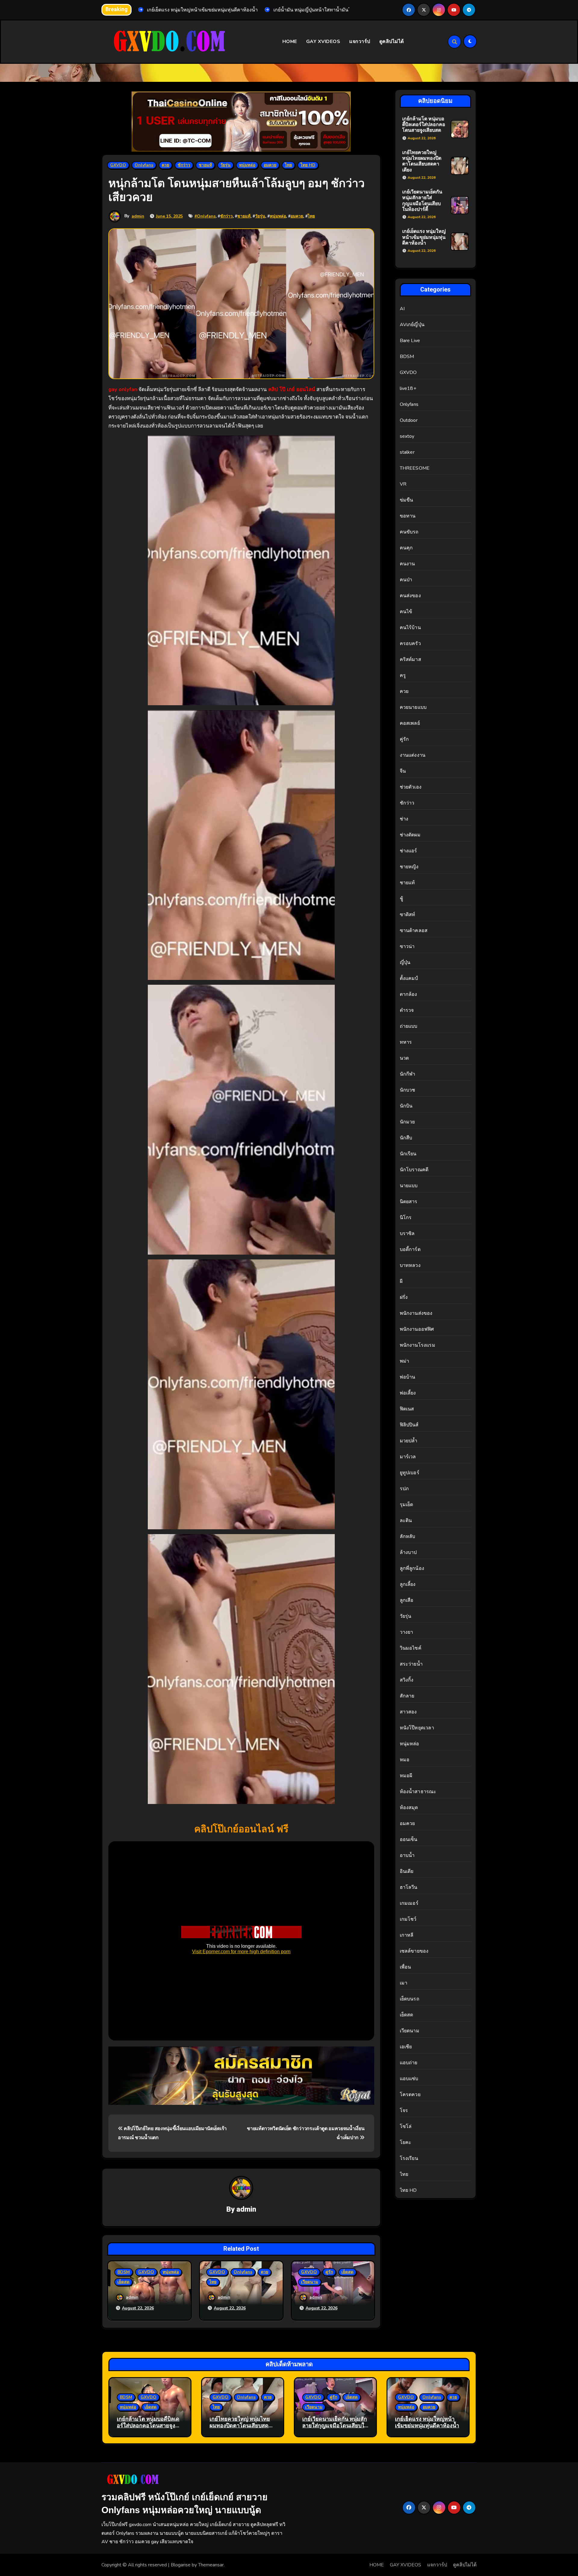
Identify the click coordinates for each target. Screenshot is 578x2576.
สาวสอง (408, 1712)
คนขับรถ (409, 532)
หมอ (405, 1760)
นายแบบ (409, 1186)
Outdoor (409, 420)
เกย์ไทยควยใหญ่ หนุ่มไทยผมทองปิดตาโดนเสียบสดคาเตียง (422, 161)
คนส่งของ (410, 596)
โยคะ (406, 2142)
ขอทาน (408, 516)
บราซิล (407, 1234)
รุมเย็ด (407, 1505)
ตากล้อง (409, 994)
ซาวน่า (407, 947)
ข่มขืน (407, 500)
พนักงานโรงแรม (418, 1345)
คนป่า (406, 580)
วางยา (407, 1632)
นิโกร (406, 1218)
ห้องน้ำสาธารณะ (418, 1792)
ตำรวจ (407, 1010)
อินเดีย (407, 1871)
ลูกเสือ (407, 1600)
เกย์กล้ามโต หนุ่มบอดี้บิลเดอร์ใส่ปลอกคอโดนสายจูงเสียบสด (424, 125)
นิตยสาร (409, 1202)
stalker (407, 452)
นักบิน (406, 1106)
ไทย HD (308, 165)
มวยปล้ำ (409, 1441)
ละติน (406, 1521)
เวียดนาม (310, 2282)
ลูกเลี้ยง (408, 1584)
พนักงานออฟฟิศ (417, 1329)
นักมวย (407, 1122)
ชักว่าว (184, 165)
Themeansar (211, 2565)
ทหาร (406, 1042)
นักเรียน (408, 1154)
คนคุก (406, 548)
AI (402, 309)
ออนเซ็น (409, 1839)
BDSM (124, 2272)
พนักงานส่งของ (416, 1313)
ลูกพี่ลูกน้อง (412, 1568)
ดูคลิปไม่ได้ (392, 42)
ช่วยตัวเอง (411, 787)
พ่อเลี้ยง (408, 1393)
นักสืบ (406, 1138)
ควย (165, 165)
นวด (404, 1058)
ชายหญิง (409, 867)
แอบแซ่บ (409, 2079)
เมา (404, 1983)
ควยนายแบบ (413, 707)
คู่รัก (329, 2272)
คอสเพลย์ (410, 723)
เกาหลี (407, 1935)
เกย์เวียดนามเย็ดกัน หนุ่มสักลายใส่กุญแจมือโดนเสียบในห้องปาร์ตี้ (422, 201)
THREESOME (415, 468)
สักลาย (407, 1696)
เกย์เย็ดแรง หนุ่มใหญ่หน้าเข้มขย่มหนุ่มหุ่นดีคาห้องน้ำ (424, 237)
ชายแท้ (205, 165)
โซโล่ (406, 2127)
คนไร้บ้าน (410, 628)
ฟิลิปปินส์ (409, 1425)
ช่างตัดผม (410, 835)
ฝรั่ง (404, 1297)
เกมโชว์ (408, 1919)
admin (138, 216)
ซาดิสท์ (408, 915)
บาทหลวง (410, 1265)
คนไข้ (406, 612)
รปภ (404, 1489)
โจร (404, 2111)
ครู (403, 675)
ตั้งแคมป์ (409, 978)
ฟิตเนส (407, 1409)
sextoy (407, 436)
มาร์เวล (408, 1457)
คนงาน (407, 564)
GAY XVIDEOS (323, 42)
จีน (403, 771)
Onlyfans (144, 165)
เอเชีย (406, 2047)
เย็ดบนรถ (410, 1999)
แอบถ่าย (409, 2063)
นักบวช (408, 1090)
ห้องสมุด (409, 1808)
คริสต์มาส (410, 659)
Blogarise (181, 2565)
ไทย (288, 165)
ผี (401, 1281)
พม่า (405, 1361)
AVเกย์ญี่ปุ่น (412, 325)
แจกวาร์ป (360, 42)
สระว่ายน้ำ (411, 1664)
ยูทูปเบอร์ (410, 1473)
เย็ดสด (123, 2282)
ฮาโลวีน (409, 1887)
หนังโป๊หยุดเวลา (417, 1728)
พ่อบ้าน (408, 1377)
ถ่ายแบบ (409, 1026)
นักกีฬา (408, 1074)
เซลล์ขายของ (414, 1951)
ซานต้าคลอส (414, 931)
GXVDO (118, 165)
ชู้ (401, 899)
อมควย (270, 165)
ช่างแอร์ (409, 851)
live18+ (408, 388)
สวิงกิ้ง (407, 1680)
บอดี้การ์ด (410, 1249)
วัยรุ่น (225, 165)
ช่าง (404, 819)
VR (403, 484)
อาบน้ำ (407, 1855)
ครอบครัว (410, 644)
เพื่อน (406, 1967)
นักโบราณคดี (414, 1170)
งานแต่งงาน (413, 755)
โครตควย (410, 2095)
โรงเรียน (409, 2158)
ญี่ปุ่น (405, 962)
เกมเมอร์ (409, 1903)
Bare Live (410, 341)
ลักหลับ (408, 1537)
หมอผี (406, 1776)
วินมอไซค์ (411, 1648)
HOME (290, 42)
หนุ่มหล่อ (247, 165)
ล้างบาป (408, 1552)
